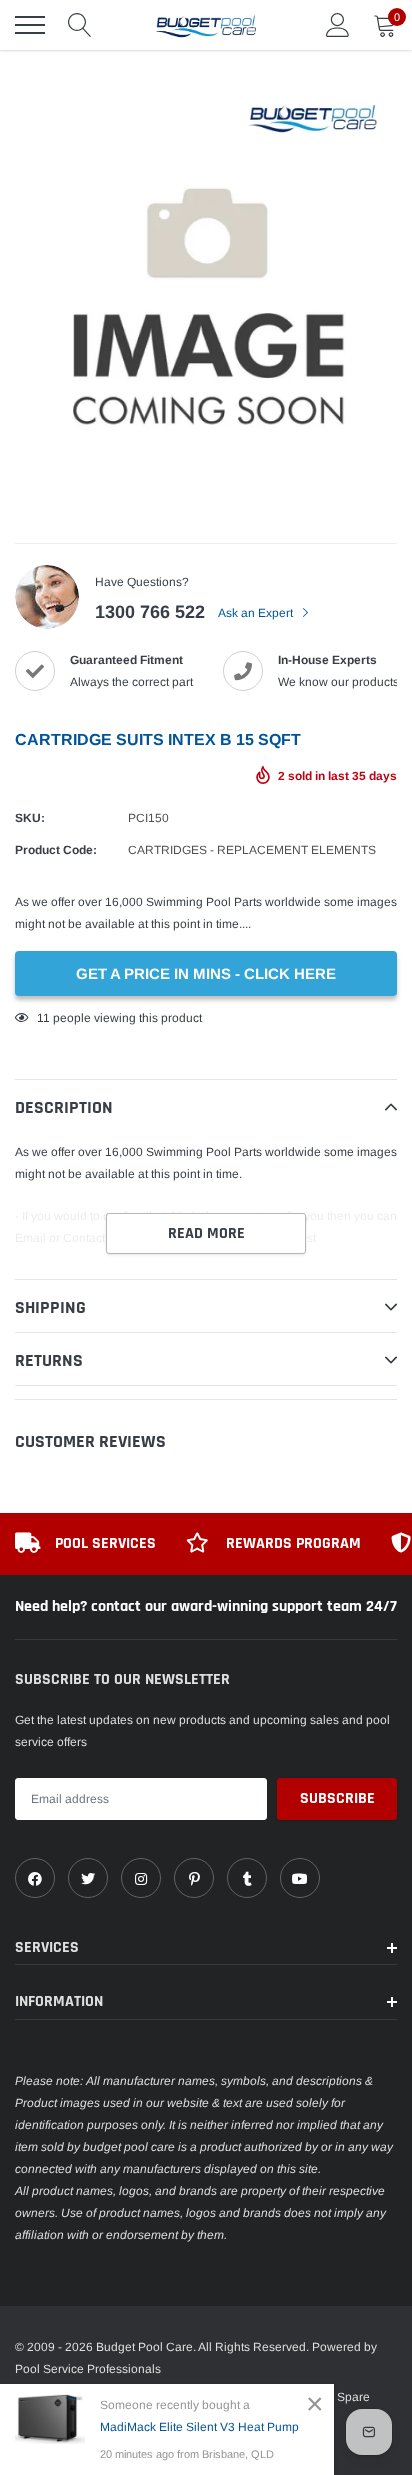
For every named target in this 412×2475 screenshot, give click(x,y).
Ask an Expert (257, 613)
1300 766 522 (150, 612)
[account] (338, 25)
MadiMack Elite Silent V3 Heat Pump (199, 2427)
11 (43, 1018)
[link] (35, 1878)
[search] (80, 25)
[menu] (30, 25)
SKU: (30, 818)
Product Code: (56, 850)
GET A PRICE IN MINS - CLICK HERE (206, 973)
